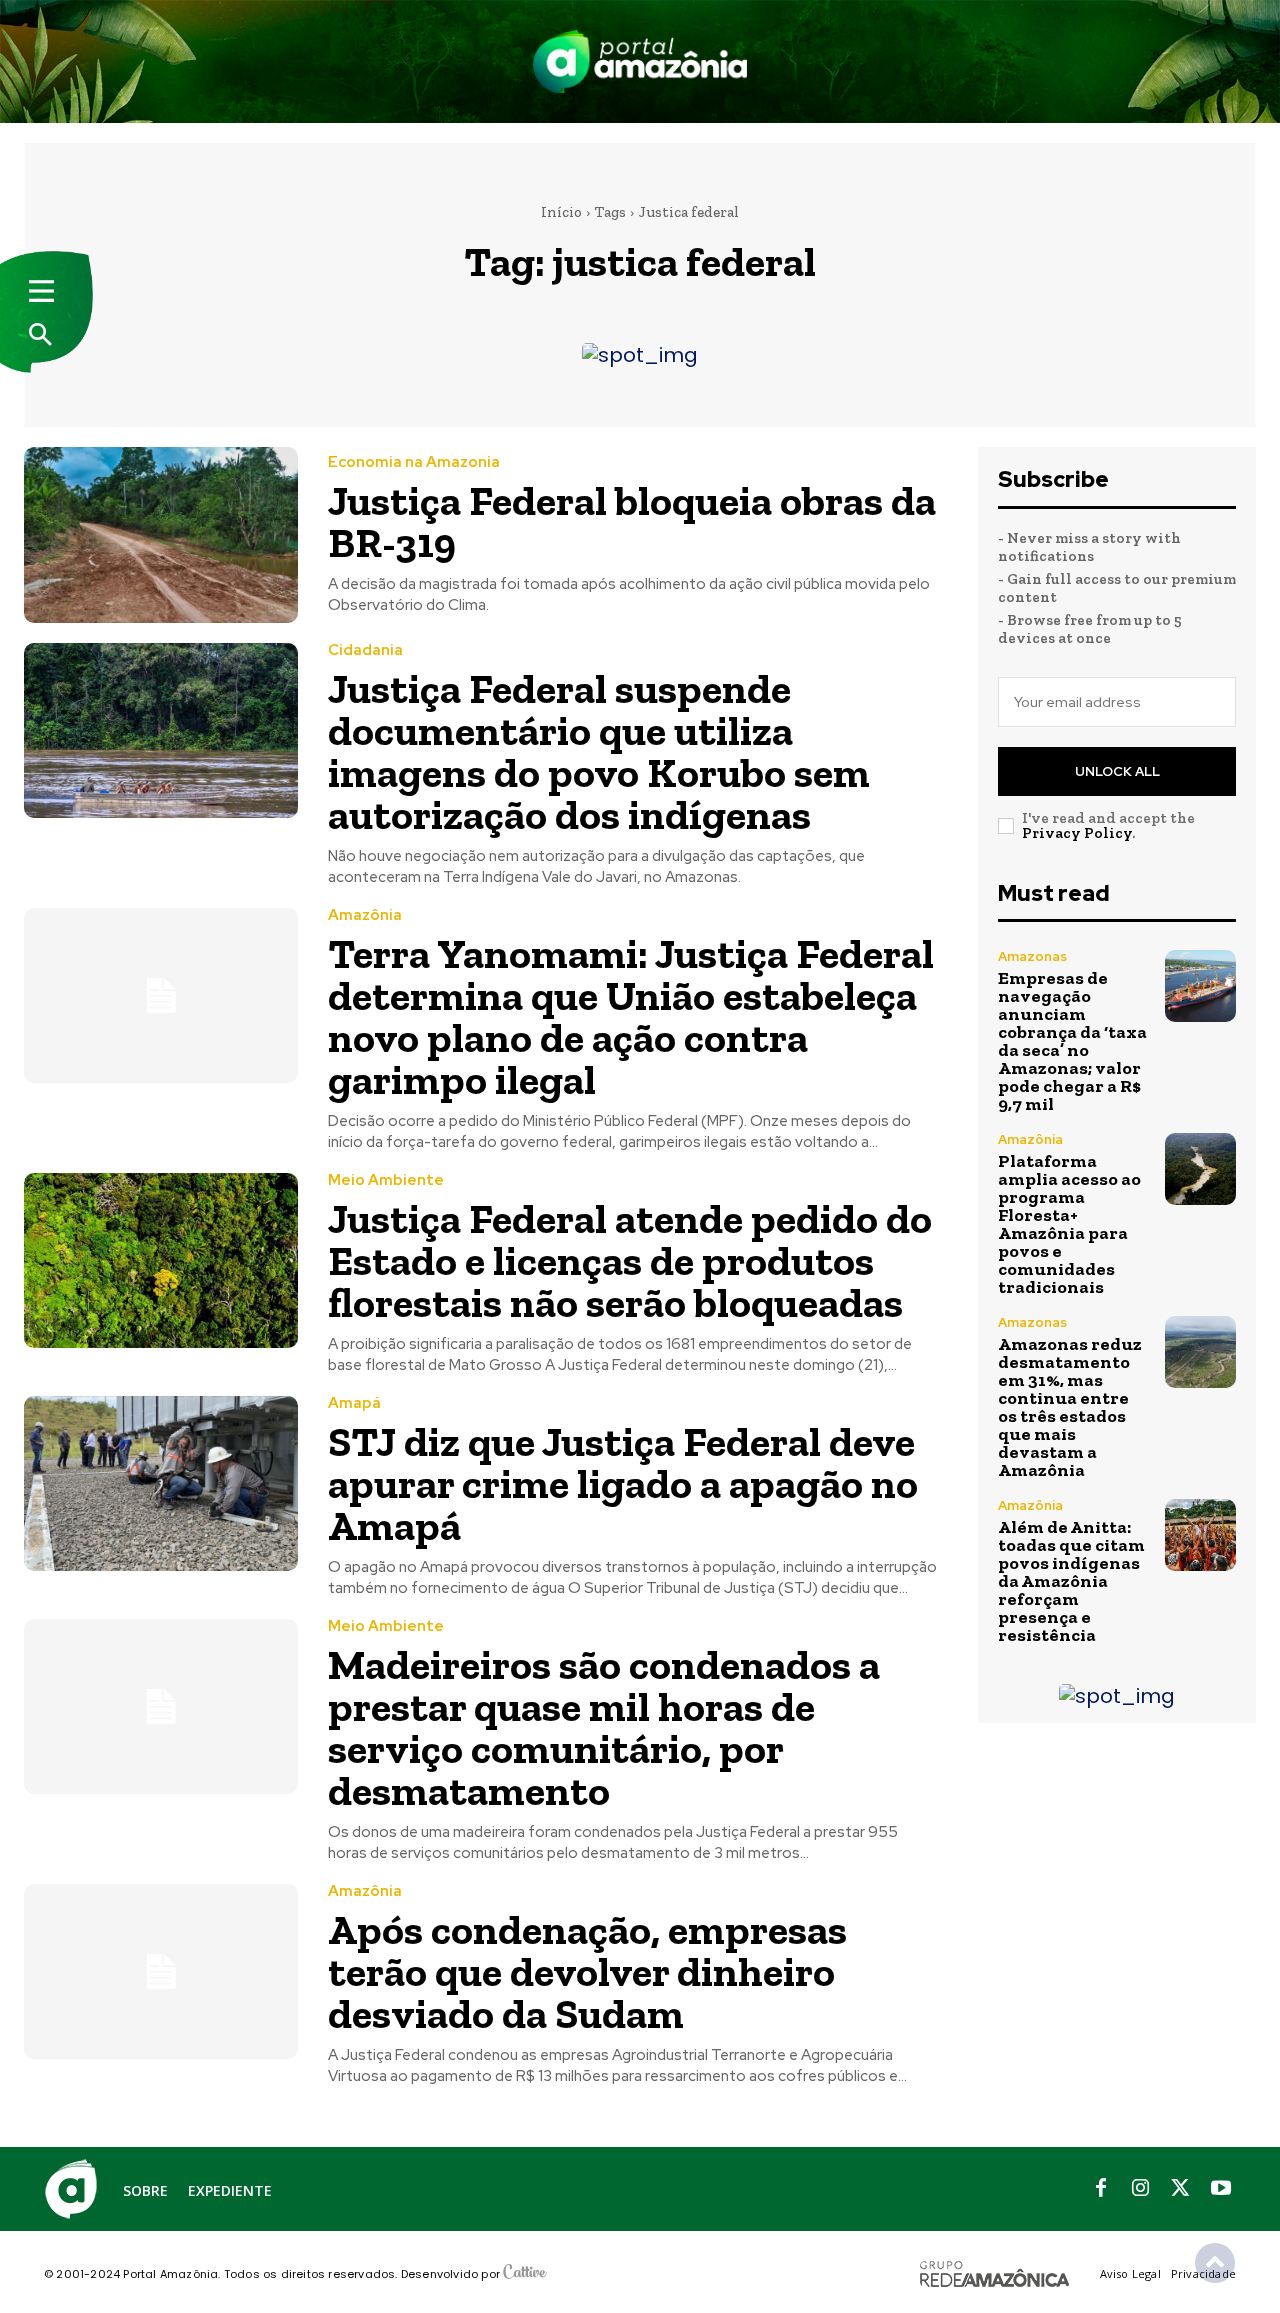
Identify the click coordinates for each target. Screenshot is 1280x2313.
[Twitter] (1181, 2189)
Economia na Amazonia (414, 462)
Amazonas (1032, 956)
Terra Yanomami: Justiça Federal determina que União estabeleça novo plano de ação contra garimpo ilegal (631, 1016)
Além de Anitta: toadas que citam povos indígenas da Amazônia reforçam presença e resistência (1071, 1581)
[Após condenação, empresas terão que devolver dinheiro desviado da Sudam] (161, 1971)
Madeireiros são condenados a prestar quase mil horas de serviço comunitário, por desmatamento (604, 1727)
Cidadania (365, 650)
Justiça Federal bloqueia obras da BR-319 (632, 521)
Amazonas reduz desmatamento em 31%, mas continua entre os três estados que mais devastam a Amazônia (1070, 1407)
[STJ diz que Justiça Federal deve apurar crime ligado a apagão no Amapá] (161, 1483)
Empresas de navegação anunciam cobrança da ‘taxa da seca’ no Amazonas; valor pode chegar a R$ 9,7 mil (1072, 1041)
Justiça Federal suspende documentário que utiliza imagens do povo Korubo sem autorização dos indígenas (599, 751)
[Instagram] (1141, 2189)
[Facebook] (1101, 2189)
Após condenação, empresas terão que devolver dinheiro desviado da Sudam (587, 1971)
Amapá (354, 1403)
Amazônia (365, 915)
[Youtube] (1221, 2189)
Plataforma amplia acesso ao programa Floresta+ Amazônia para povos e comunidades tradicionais (1069, 1224)
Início (561, 212)
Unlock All (1117, 771)
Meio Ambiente (386, 1180)
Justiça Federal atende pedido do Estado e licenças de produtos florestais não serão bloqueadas (630, 1260)
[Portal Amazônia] (640, 61)
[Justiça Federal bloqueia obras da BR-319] (161, 534)
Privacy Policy (1077, 833)
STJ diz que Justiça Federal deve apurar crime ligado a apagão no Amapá (623, 1483)
